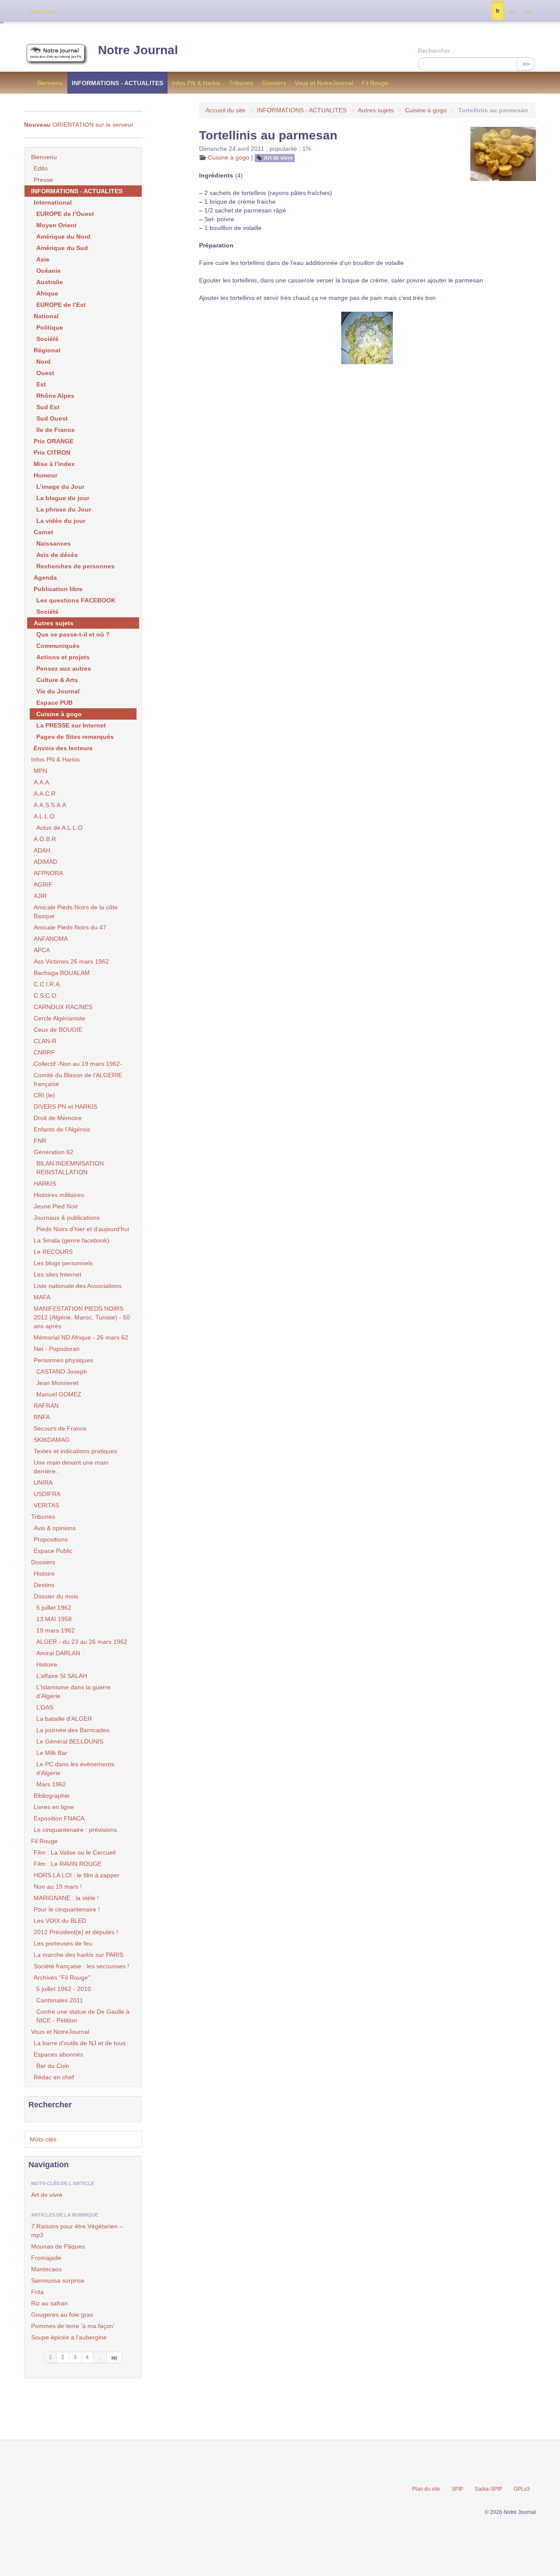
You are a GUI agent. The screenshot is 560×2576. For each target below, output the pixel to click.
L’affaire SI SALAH (62, 1676)
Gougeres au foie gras (62, 2315)
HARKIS (45, 1184)
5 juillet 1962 (54, 1608)
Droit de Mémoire (58, 1118)
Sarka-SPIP (488, 2489)
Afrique (47, 293)
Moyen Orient (56, 225)
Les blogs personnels (63, 1263)
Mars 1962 (51, 1784)
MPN (40, 771)
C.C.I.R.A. (47, 984)
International (53, 202)
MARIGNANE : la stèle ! (66, 1898)
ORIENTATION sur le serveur (79, 125)
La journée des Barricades (73, 1730)
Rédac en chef (54, 2077)
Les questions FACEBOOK (76, 600)
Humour (45, 475)
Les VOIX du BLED (60, 1921)
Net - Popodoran (57, 1349)
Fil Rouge (375, 83)
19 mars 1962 (56, 1630)
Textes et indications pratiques (75, 1451)
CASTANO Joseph (62, 1372)
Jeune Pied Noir (56, 1206)
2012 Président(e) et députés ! (76, 1932)
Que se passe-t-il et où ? (73, 634)
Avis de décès (57, 555)
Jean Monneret (57, 1383)
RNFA (42, 1417)
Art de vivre (278, 158)
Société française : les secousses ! (81, 1966)
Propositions (51, 1539)
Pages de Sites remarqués (75, 737)
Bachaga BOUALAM (62, 973)
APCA (42, 950)
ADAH (42, 850)
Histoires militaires (59, 1195)
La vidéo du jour (61, 521)
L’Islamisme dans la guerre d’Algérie (73, 1692)
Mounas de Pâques (58, 2246)
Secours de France (60, 1428)
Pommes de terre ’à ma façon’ (73, 2326)
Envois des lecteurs (63, 748)
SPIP (457, 2489)
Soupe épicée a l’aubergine (69, 2337)
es (512, 11)
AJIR (40, 896)
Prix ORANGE (54, 441)
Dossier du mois (56, 1596)
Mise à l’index (54, 464)
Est (41, 384)
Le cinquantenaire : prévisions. (76, 1830)
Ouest (45, 373)
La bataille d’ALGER (64, 1719)
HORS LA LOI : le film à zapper (77, 1875)
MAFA (42, 1297)
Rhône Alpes (55, 396)
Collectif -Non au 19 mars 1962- (78, 1064)
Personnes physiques (63, 1360)
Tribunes (241, 83)
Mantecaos (46, 2269)
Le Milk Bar (52, 1753)
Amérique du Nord (63, 237)
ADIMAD (45, 862)
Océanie (49, 271)
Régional (47, 350)
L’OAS (45, 1707)
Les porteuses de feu (63, 1943)
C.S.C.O (45, 996)
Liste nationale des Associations (78, 1286)
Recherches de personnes (75, 566)
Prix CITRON (52, 453)
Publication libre (58, 589)
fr (498, 11)
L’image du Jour (60, 487)
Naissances (54, 543)
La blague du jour (63, 498)
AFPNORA (48, 873)
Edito (41, 168)
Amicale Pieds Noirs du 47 (70, 927)
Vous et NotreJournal (324, 83)
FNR (40, 1141)
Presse (43, 180)
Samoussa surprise (58, 2280)
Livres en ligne (54, 1807)
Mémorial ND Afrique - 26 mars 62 (81, 1337)
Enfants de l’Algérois (62, 1129)
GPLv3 (522, 2489)
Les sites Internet (58, 1274)
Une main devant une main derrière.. (71, 1467)
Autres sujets (376, 110)
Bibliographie (52, 1796)
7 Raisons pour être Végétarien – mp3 (77, 2231)
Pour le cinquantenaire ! (67, 1909)
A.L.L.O (44, 816)
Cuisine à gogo (426, 110)
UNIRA (43, 1483)
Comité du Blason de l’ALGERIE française (78, 1079)
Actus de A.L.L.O (59, 828)
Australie (50, 282)
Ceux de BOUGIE (58, 1030)
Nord (44, 362)
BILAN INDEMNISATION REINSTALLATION (70, 1168)
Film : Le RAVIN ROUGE (68, 1864)
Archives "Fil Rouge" (62, 1977)
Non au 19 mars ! (58, 1887)
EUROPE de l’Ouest (65, 214)
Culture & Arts (57, 680)
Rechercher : (436, 51)
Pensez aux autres (64, 668)
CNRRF (44, 1052)
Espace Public (53, 1551)
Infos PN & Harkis (196, 83)
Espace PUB (54, 703)
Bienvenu (50, 83)
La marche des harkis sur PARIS (79, 1955)
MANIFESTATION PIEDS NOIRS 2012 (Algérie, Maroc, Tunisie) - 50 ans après (82, 1317)
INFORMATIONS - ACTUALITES (117, 83)
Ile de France (56, 430)
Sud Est (48, 407)
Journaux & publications (67, 1218)
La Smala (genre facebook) (72, 1240)
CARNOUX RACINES (63, 1007)
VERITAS (46, 1505)
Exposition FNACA (59, 1818)
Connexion (42, 11)
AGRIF (43, 884)
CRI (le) (44, 1095)
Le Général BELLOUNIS (70, 1741)
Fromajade (46, 2258)
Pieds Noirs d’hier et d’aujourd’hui (83, 1229)
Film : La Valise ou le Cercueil (75, 1852)
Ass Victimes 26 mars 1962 (71, 961)
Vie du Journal (58, 691)
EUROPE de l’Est (61, 305)
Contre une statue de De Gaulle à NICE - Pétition (83, 2016)
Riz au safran (49, 2303)
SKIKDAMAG (52, 1440)
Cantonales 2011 (60, 2000)
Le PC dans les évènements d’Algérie (75, 1768)
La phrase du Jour (64, 509)
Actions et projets (63, 657)
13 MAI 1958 (54, 1619)
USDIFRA (47, 1494)
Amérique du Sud (62, 248)
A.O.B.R (45, 839)
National (46, 316)
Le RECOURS (53, 1252)
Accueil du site (226, 110)
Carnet (44, 532)
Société (47, 339)
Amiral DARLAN (58, 1653)
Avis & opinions (55, 1528)
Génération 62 (54, 1152)
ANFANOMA (51, 939)
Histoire (44, 1573)
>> (526, 64)
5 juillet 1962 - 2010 (64, 1989)
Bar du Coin (53, 2066)
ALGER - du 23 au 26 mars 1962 (82, 1642)
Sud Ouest (52, 418)
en (528, 11)
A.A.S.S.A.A (50, 805)
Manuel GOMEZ (59, 1394)
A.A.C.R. (45, 794)
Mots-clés (43, 2139)
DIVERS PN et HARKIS (65, 1107)
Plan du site (426, 2489)
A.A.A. (42, 782)
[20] (114, 2357)
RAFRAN (46, 1406)
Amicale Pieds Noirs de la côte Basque (76, 912)
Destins (44, 1585)
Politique (50, 327)
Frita (37, 2292)
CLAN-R (45, 1041)
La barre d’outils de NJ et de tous (80, 2043)
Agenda (45, 578)
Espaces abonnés (58, 2054)
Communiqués (58, 646)
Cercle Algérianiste (59, 1018)
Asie (43, 259)
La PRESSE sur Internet (71, 725)
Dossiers (274, 83)
